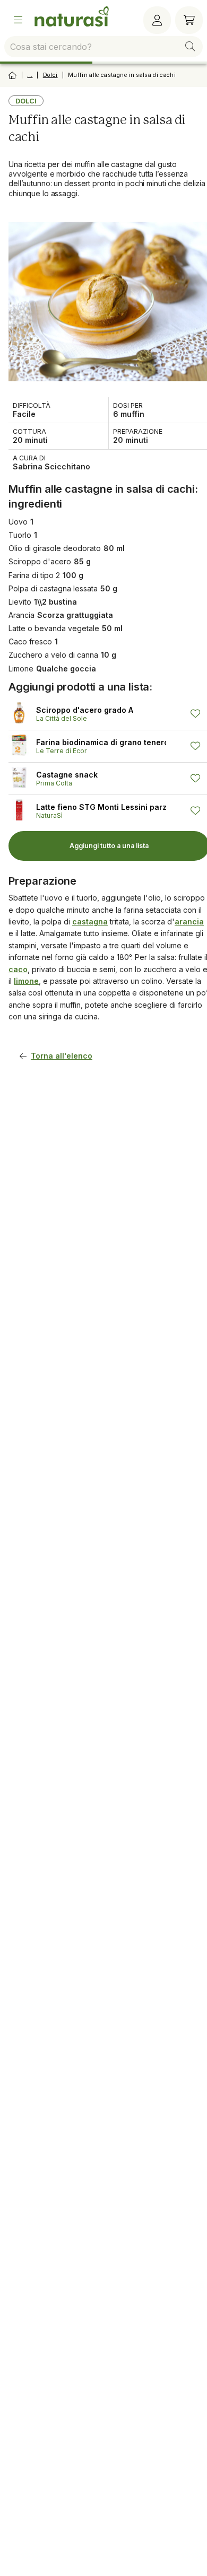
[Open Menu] (18, 20)
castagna (90, 922)
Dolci (50, 75)
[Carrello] (189, 20)
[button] (190, 47)
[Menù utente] (157, 20)
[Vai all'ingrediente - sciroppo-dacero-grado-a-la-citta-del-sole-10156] (22, 714)
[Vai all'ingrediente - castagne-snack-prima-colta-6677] (22, 778)
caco (18, 969)
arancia (189, 922)
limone (26, 981)
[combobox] (103, 47)
